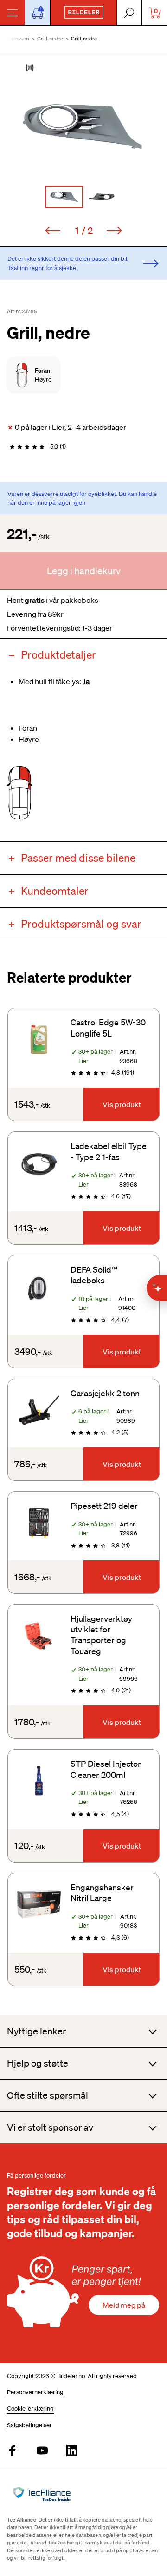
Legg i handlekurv (84, 571)
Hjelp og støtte (38, 2063)
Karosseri (18, 39)
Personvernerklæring (35, 2392)
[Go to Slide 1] (64, 197)
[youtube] (42, 2451)
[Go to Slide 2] (103, 197)
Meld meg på (124, 2305)
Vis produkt (122, 1104)
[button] (83, 127)
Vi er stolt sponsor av (50, 2127)
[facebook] (13, 2451)
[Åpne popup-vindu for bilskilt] (38, 13)
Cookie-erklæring (30, 2408)
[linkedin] (72, 2451)
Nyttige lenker (36, 2031)
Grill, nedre (50, 39)
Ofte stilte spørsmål (48, 2095)
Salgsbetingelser (29, 2425)
